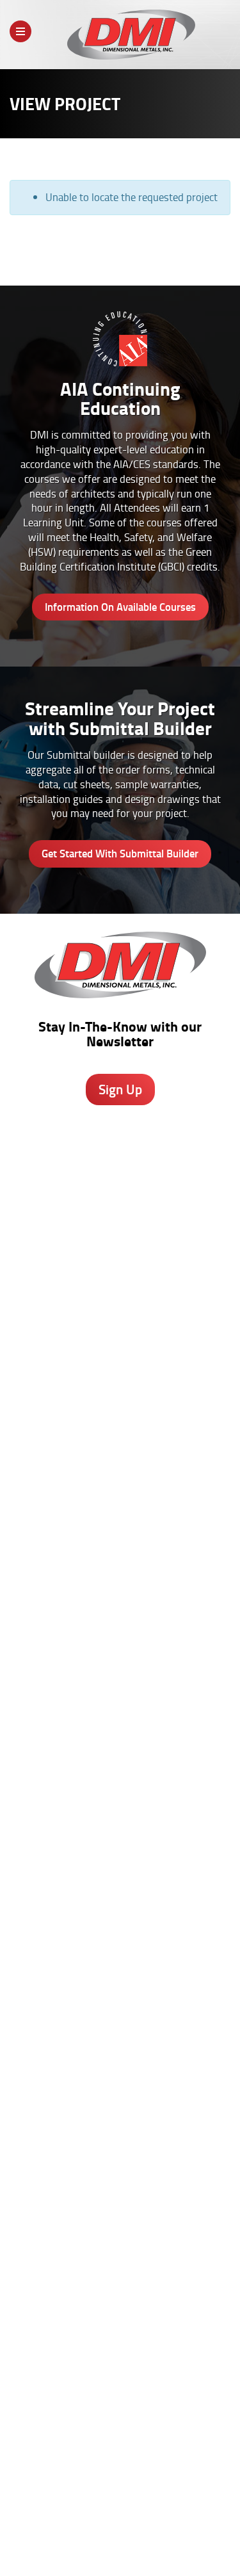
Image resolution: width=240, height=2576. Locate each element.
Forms (120, 2219)
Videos (120, 2048)
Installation (120, 2246)
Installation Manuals (120, 1917)
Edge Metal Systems (120, 1562)
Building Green (120, 1786)
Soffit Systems (120, 1589)
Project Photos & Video (120, 1813)
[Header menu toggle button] (20, 31)
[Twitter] (105, 2418)
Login (159, 2541)
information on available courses (120, 607)
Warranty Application (120, 1957)
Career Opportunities (88, 2530)
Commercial (120, 2102)
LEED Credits (120, 1800)
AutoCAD (120, 2178)
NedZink (120, 1642)
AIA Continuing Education (120, 1746)
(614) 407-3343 (120, 1281)
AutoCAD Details (120, 1760)
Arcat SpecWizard (120, 1719)
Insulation (120, 1616)
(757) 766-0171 (120, 1468)
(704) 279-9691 (120, 1374)
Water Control (120, 1575)
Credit (120, 1904)
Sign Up (120, 1089)
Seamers (120, 1931)
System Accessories (120, 1629)
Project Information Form (120, 1890)
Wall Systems (120, 1548)
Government (120, 2075)
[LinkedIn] (139, 2421)
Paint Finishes (120, 2205)
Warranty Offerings (120, 1773)
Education (120, 2088)
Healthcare (120, 2061)
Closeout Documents (120, 1971)
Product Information (120, 1706)
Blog (120, 2165)
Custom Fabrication (120, 1602)
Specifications (120, 1733)
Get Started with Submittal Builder (120, 853)
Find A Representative (180, 2530)
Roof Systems (120, 1535)
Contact (116, 2541)
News (82, 2541)
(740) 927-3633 (120, 1211)
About (27, 2530)
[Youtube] (172, 2421)
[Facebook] (71, 2421)
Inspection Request (120, 1944)
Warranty (120, 2272)
